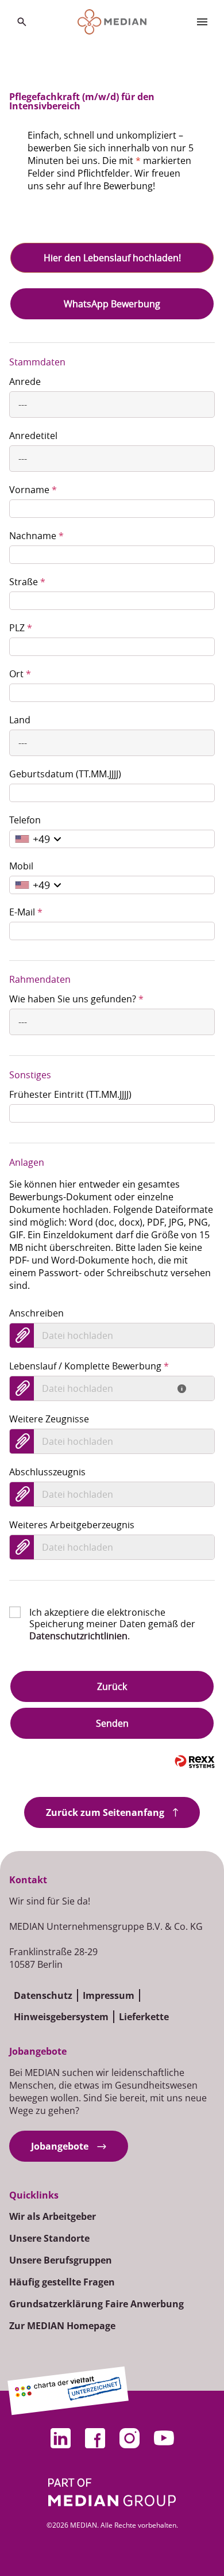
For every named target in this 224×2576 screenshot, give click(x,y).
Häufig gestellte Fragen (62, 2282)
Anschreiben (36, 1313)
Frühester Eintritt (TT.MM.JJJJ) (70, 1094)
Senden (112, 1723)
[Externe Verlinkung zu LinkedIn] (60, 2438)
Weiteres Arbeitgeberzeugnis (72, 1525)
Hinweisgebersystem (61, 2017)
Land (20, 720)
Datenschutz (43, 1995)
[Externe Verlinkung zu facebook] (95, 2438)
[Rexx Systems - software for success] (195, 1762)
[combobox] (112, 404)
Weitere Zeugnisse (49, 1419)
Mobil (21, 866)
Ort (20, 674)
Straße (27, 582)
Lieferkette (144, 2017)
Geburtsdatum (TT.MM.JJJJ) (65, 774)
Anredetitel (33, 436)
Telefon (25, 820)
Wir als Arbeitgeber (53, 2216)
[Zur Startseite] (112, 22)
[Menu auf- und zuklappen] (202, 22)
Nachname (36, 536)
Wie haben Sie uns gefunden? (76, 999)
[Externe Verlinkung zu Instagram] (129, 2438)
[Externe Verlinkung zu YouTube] (164, 2438)
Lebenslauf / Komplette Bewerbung (89, 1366)
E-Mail (26, 912)
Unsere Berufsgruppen (61, 2260)
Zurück (112, 1686)
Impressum (109, 1995)
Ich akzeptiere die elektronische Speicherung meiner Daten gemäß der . (112, 1612)
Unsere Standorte (49, 2238)
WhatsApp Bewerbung (112, 304)
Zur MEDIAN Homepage (62, 2326)
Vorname (33, 490)
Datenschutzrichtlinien (78, 1636)
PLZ (21, 628)
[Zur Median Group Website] (112, 2492)
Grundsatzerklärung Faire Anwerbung (96, 2304)
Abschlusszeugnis (47, 1472)
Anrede (25, 381)
